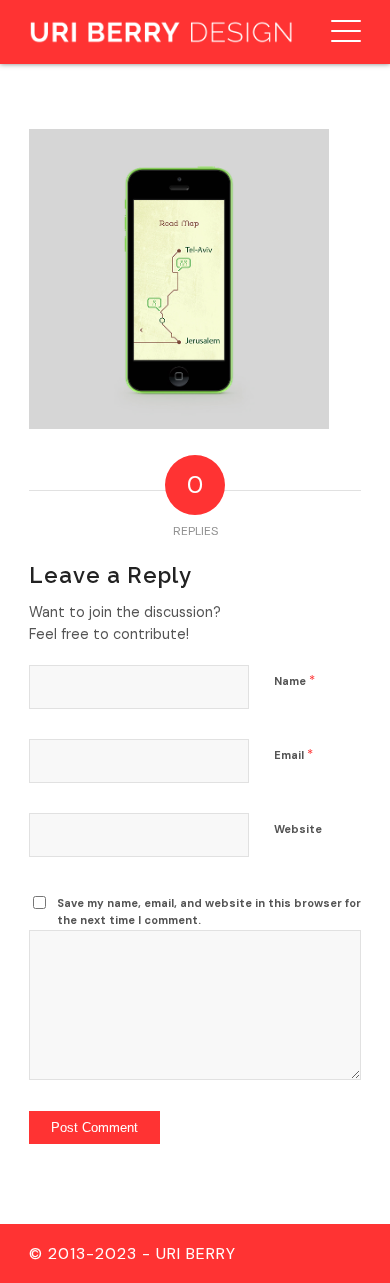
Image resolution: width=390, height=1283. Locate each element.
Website (298, 829)
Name (294, 680)
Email (293, 754)
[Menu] (336, 32)
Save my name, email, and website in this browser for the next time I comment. (209, 911)
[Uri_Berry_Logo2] (161, 32)
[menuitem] (336, 32)
